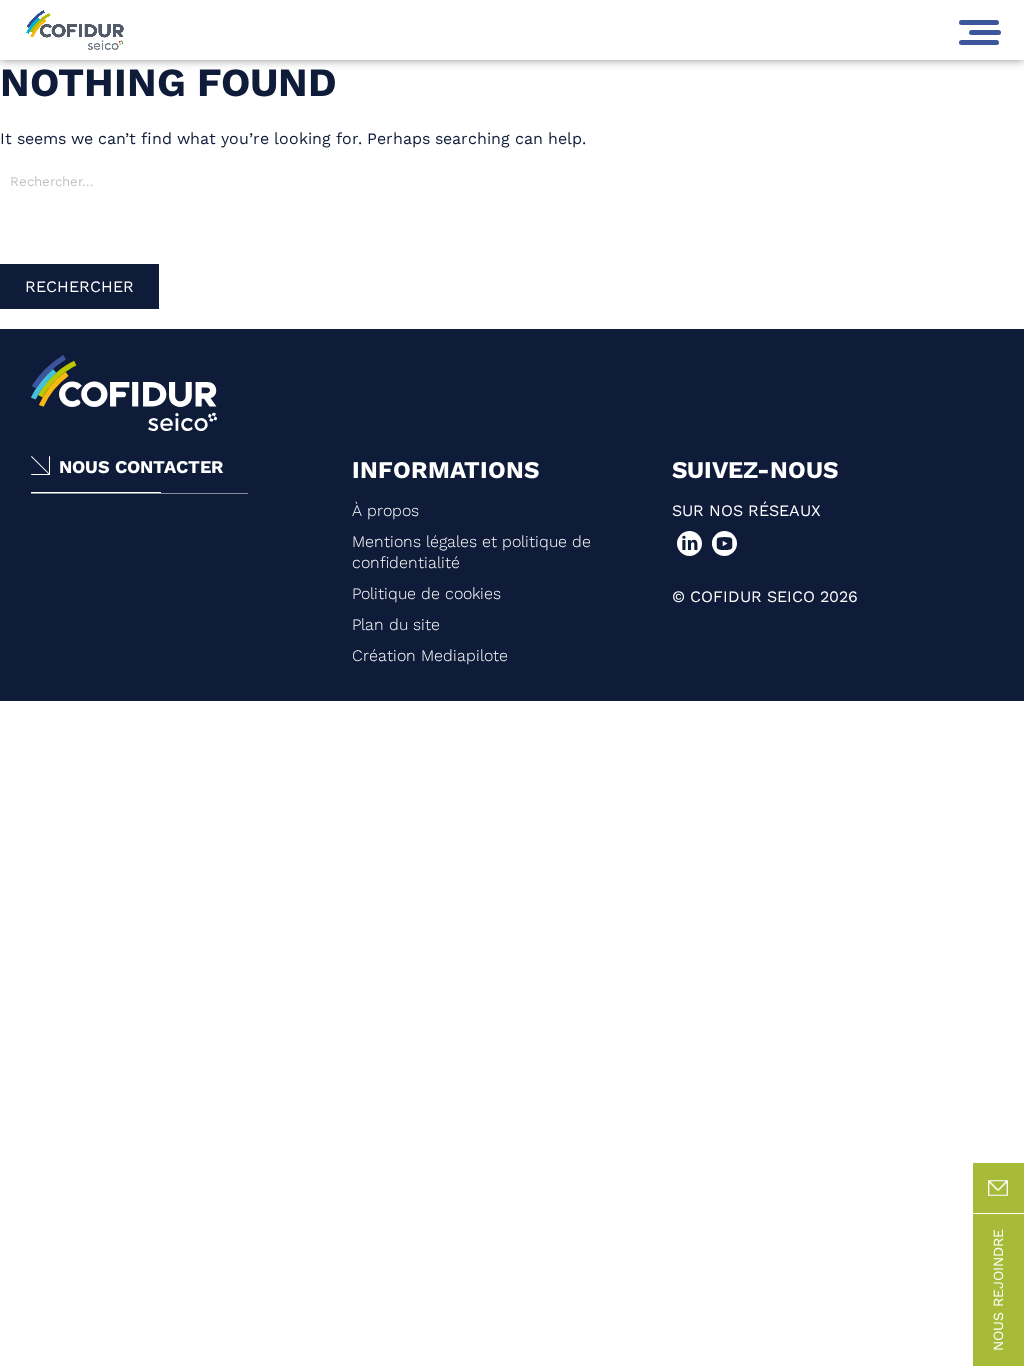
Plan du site (396, 624)
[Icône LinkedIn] (689, 543)
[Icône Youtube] (724, 543)
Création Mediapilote (430, 655)
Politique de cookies (426, 593)
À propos (385, 510)
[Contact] (998, 1188)
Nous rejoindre (998, 1290)
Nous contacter (141, 466)
